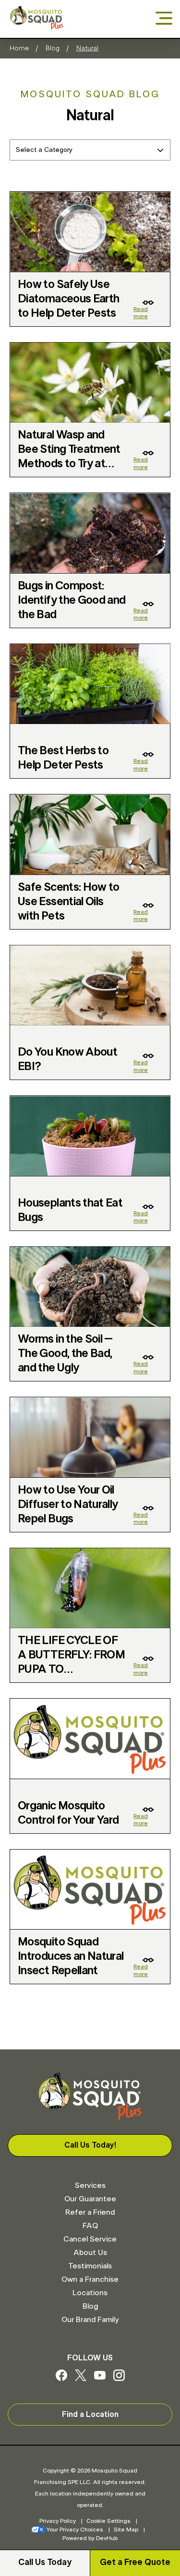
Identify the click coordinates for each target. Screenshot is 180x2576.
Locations (90, 2293)
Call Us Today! (90, 2145)
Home (19, 48)
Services (90, 2185)
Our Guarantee (90, 2199)
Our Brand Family (90, 2320)
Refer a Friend (90, 2212)
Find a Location (90, 2415)
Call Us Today (45, 2563)
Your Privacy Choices (75, 2530)
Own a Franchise (90, 2279)
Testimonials (90, 2266)
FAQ (90, 2226)
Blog (53, 48)
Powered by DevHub (90, 2538)
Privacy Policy (58, 2521)
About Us (90, 2253)
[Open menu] (164, 19)
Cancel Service (90, 2239)
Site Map (126, 2530)
